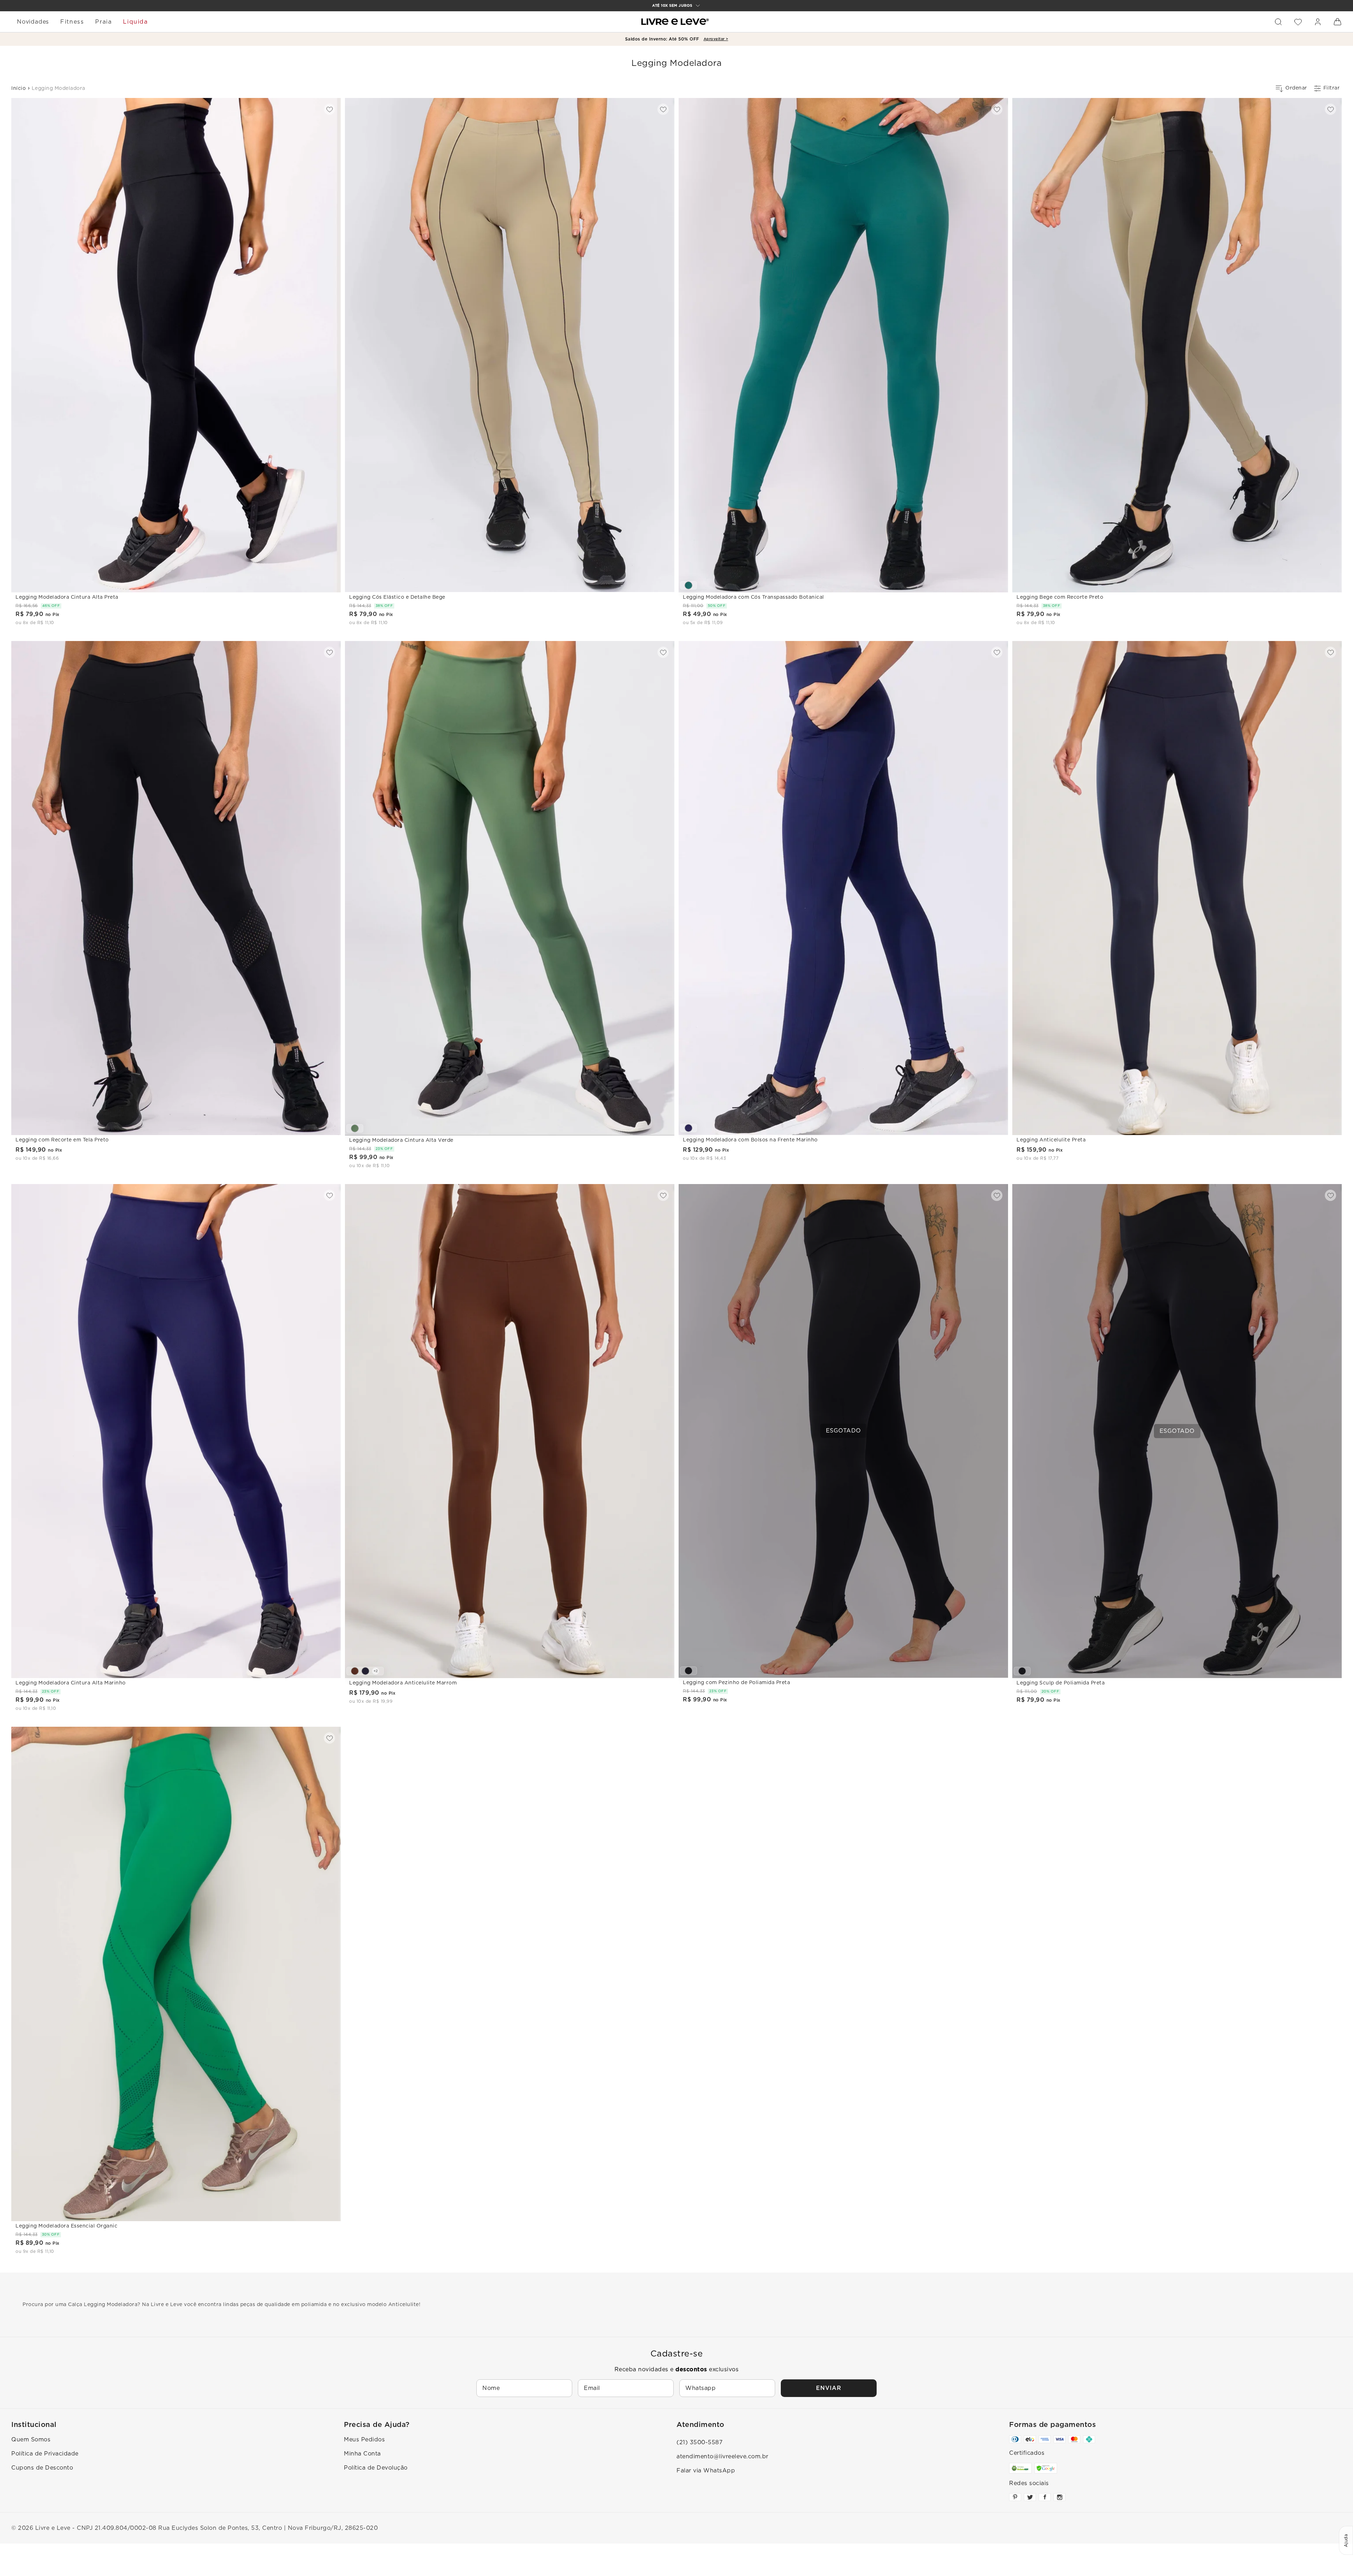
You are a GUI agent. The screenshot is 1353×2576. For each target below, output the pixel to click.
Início (18, 88)
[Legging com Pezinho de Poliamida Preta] (688, 1671)
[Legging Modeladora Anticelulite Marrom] (355, 1671)
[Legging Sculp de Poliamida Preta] (1022, 1671)
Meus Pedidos (364, 2440)
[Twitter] (1030, 2497)
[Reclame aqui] (1020, 2468)
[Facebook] (1045, 2497)
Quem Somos (31, 2440)
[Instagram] (1059, 2497)
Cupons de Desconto (42, 2468)
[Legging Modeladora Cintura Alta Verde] (355, 1128)
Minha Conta (362, 2454)
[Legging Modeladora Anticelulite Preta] (365, 1671)
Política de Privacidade (45, 2454)
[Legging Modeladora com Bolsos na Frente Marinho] (688, 1128)
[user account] (1318, 22)
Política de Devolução (376, 2468)
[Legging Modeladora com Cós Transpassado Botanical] (688, 585)
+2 (376, 1671)
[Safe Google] (1046, 2468)
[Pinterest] (1015, 2497)
